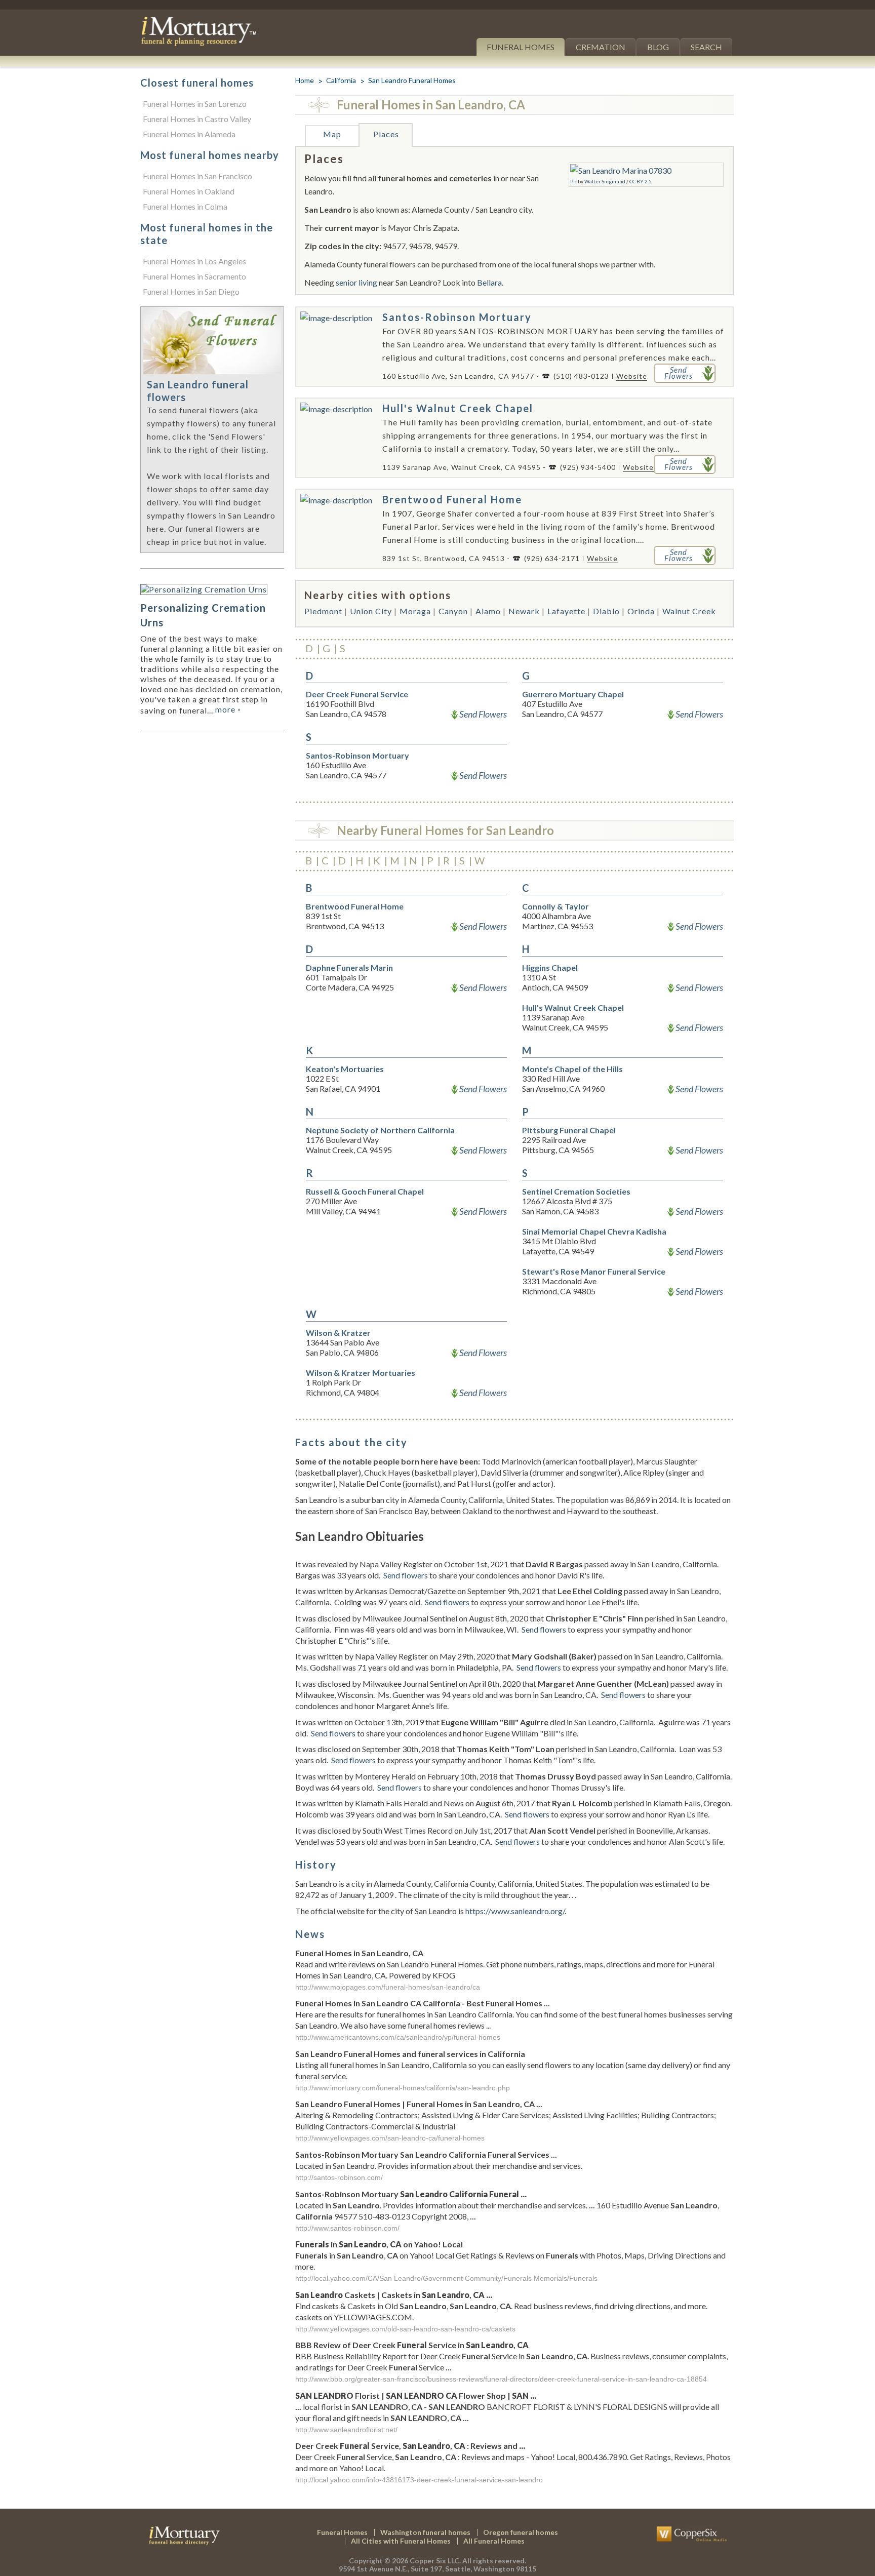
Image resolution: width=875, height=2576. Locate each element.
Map (332, 134)
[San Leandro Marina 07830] (621, 170)
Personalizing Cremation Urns (203, 615)
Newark (524, 611)
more (228, 709)
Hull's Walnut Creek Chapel (458, 408)
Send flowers (406, 1575)
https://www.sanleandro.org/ (515, 1911)
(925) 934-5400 (588, 467)
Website (632, 376)
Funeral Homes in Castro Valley (197, 119)
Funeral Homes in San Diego (191, 291)
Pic (573, 181)
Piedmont (323, 611)
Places (386, 134)
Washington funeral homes (425, 2532)
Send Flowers (483, 714)
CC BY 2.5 (641, 181)
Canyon (453, 611)
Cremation (601, 47)
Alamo (488, 611)
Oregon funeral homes (521, 2532)
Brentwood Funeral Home (452, 499)
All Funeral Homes (494, 2541)
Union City (371, 611)
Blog (658, 47)
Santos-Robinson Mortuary (457, 317)
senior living (356, 282)
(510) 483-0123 (581, 376)
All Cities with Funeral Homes (401, 2541)
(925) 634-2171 (552, 558)
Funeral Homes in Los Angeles (194, 261)
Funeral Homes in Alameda (189, 134)
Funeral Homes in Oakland (189, 191)
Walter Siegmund (605, 181)
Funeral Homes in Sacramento (194, 276)
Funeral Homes (521, 47)
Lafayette (566, 611)
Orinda (641, 611)
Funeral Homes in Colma (185, 206)
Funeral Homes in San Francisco (197, 176)
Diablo (606, 611)
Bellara (489, 282)
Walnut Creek (689, 611)
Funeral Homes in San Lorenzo (195, 104)
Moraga (415, 611)
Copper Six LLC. (435, 2561)
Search (706, 47)
